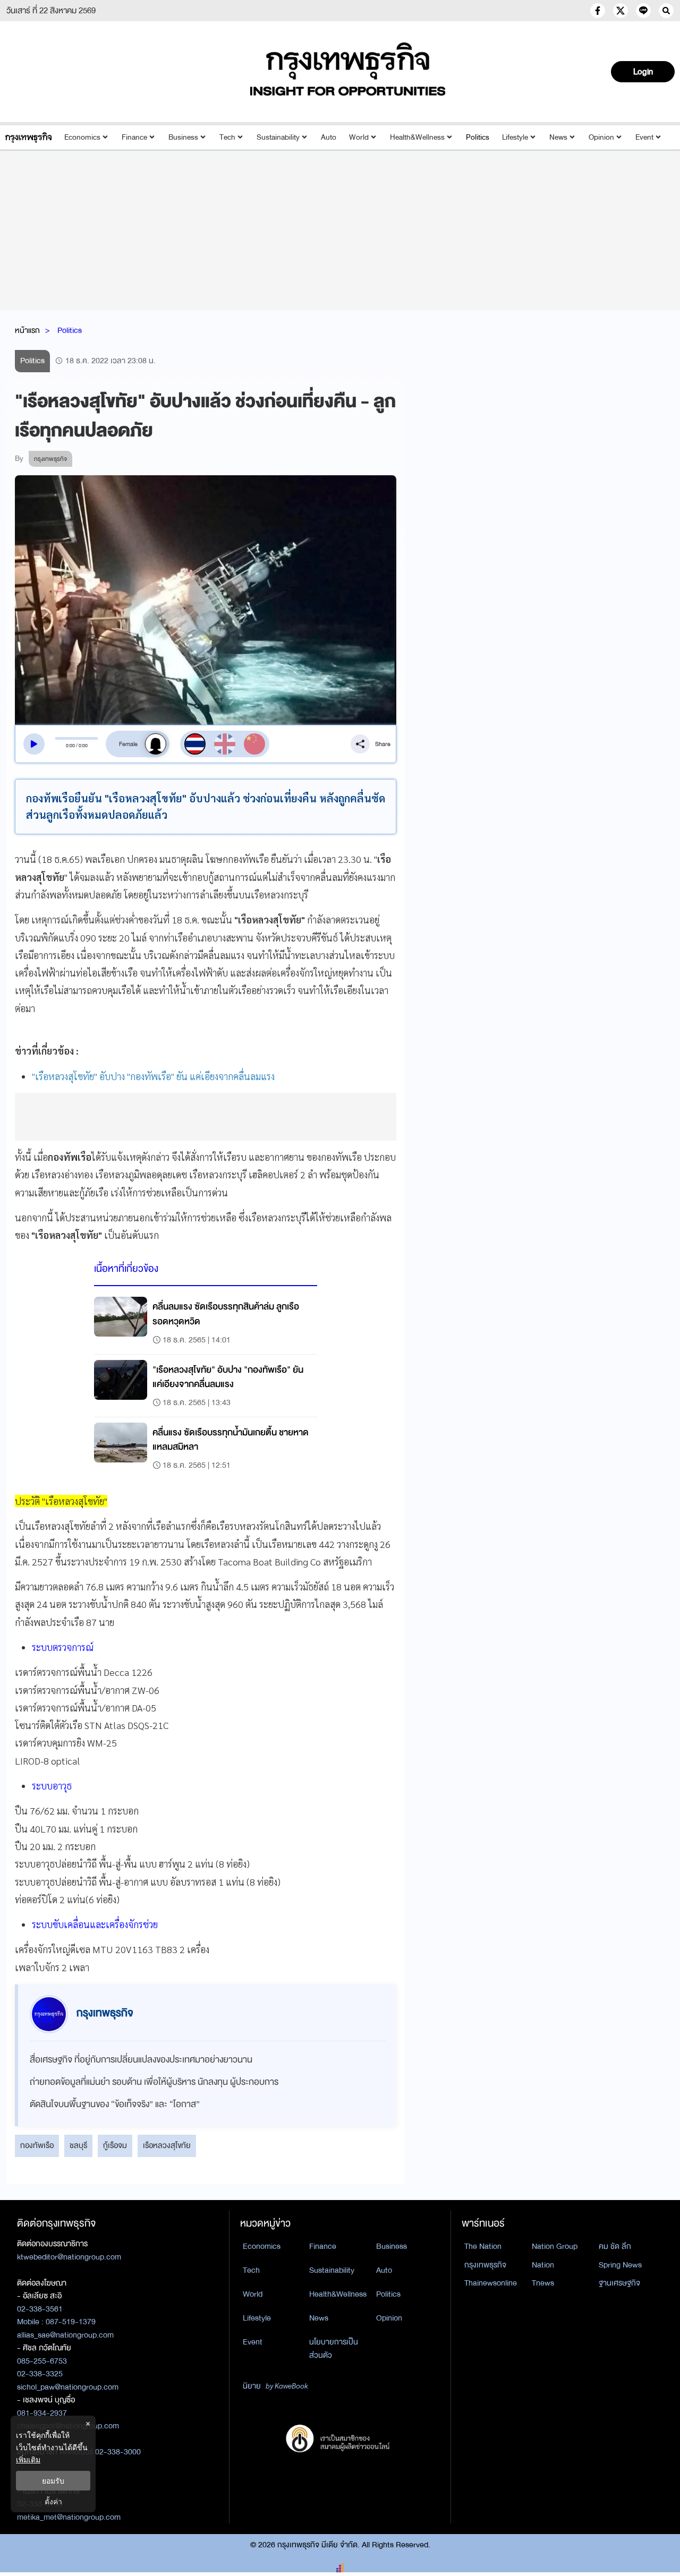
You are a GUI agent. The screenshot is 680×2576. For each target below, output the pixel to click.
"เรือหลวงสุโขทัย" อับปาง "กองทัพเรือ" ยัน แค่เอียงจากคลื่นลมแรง (153, 1076)
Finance (134, 137)
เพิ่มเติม (28, 2459)
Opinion (601, 137)
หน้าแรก (27, 330)
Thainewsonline (491, 2283)
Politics (478, 137)
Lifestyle (515, 137)
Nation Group (555, 2246)
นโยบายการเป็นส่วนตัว (334, 2348)
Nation (543, 2265)
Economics (82, 137)
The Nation (483, 2246)
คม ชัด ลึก (615, 2246)
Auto (329, 137)
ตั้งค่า (53, 2501)
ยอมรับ (53, 2481)
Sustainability (278, 137)
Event (644, 137)
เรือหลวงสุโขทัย (167, 2145)
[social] (598, 11)
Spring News (620, 2265)
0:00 (70, 746)
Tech (227, 137)
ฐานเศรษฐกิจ (619, 2283)
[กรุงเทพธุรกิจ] (28, 137)
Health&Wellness (417, 137)
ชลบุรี (78, 2145)
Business (183, 137)
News (558, 137)
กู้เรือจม (115, 2145)
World (359, 137)
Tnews (543, 2283)
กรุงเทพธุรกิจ (485, 2265)
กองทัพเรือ (37, 2145)
